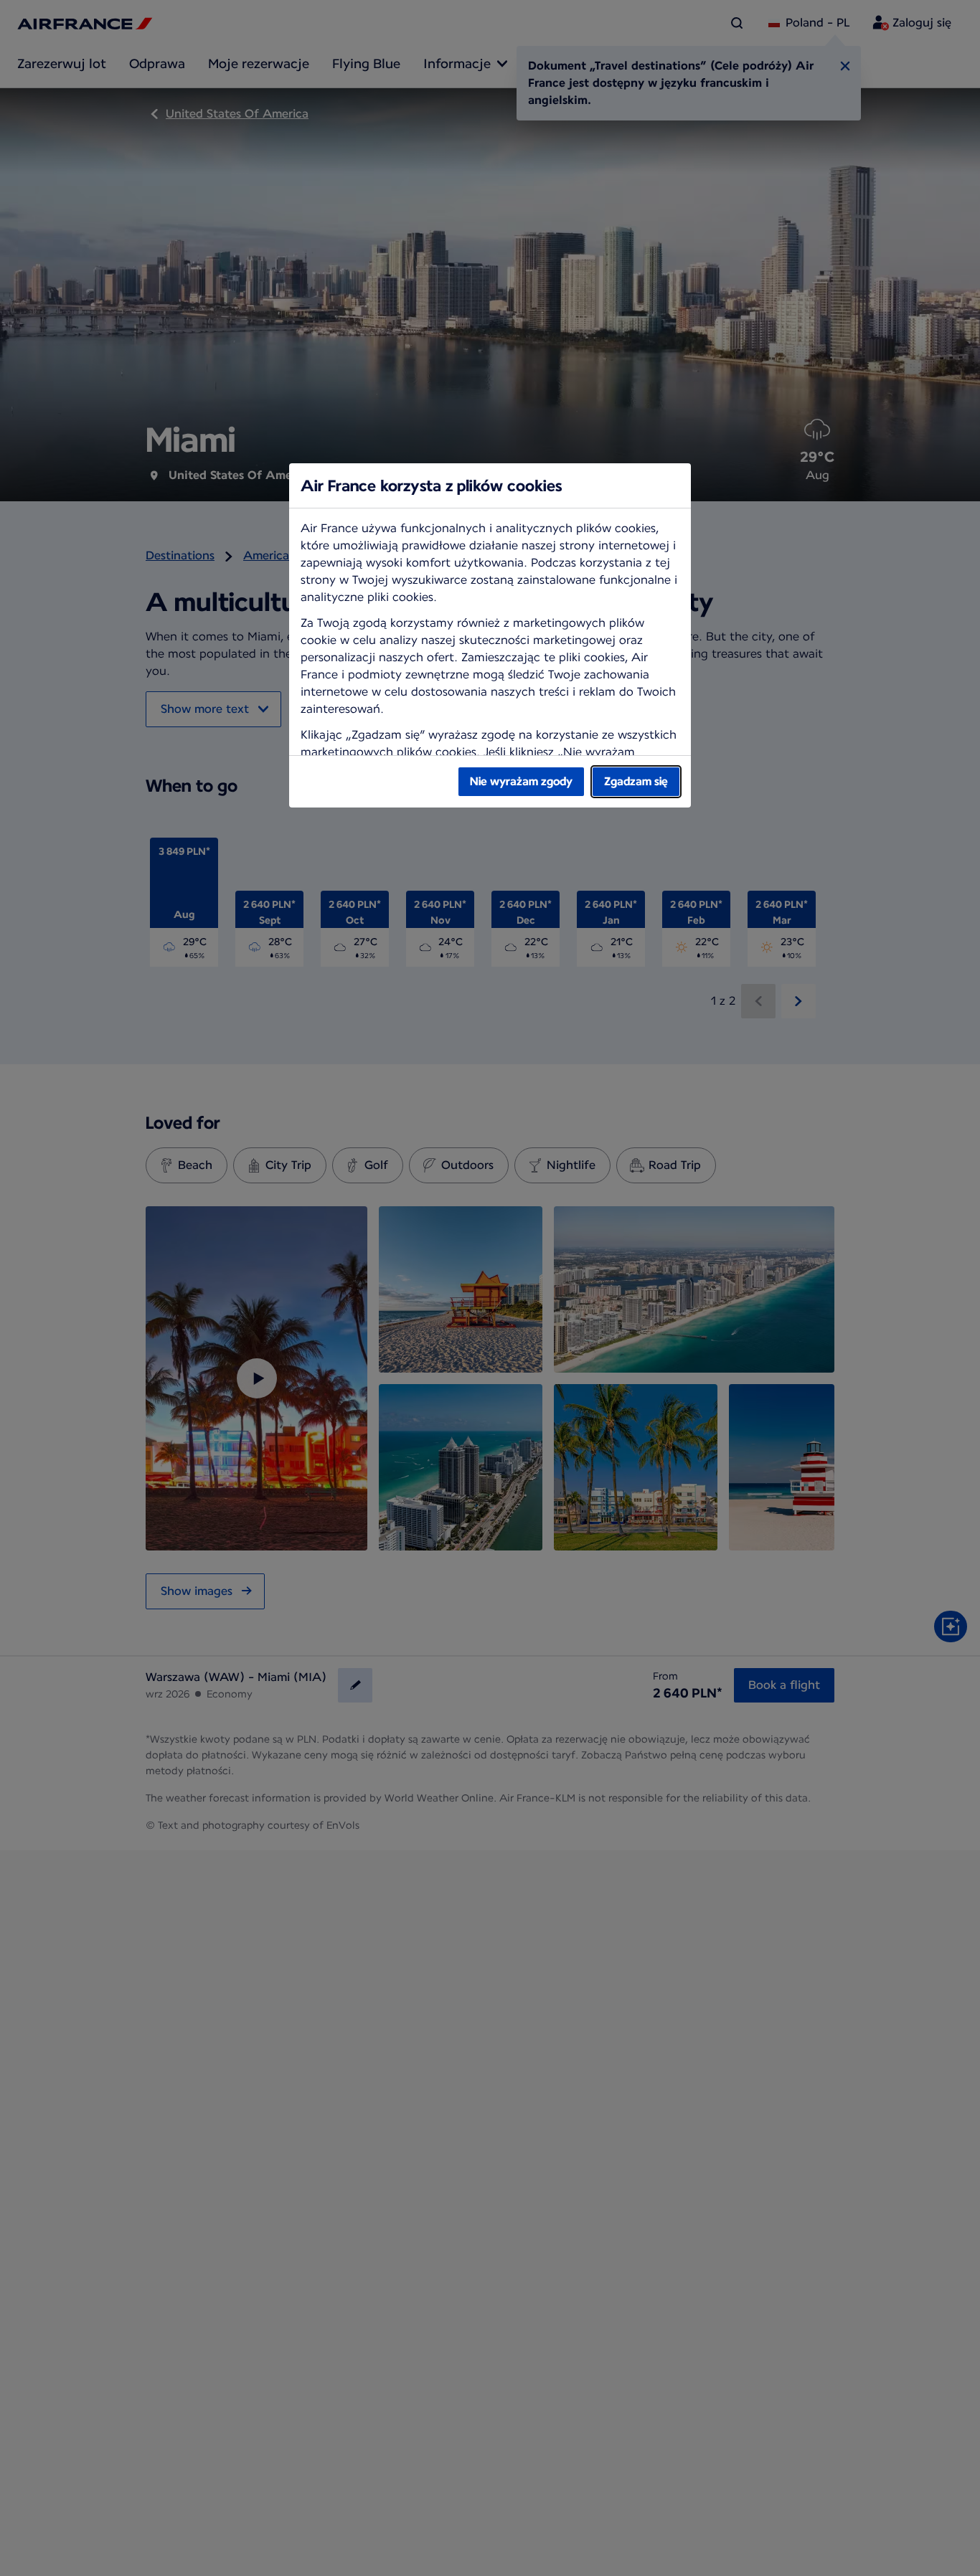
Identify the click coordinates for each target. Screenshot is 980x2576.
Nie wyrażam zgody (521, 781)
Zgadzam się (636, 781)
